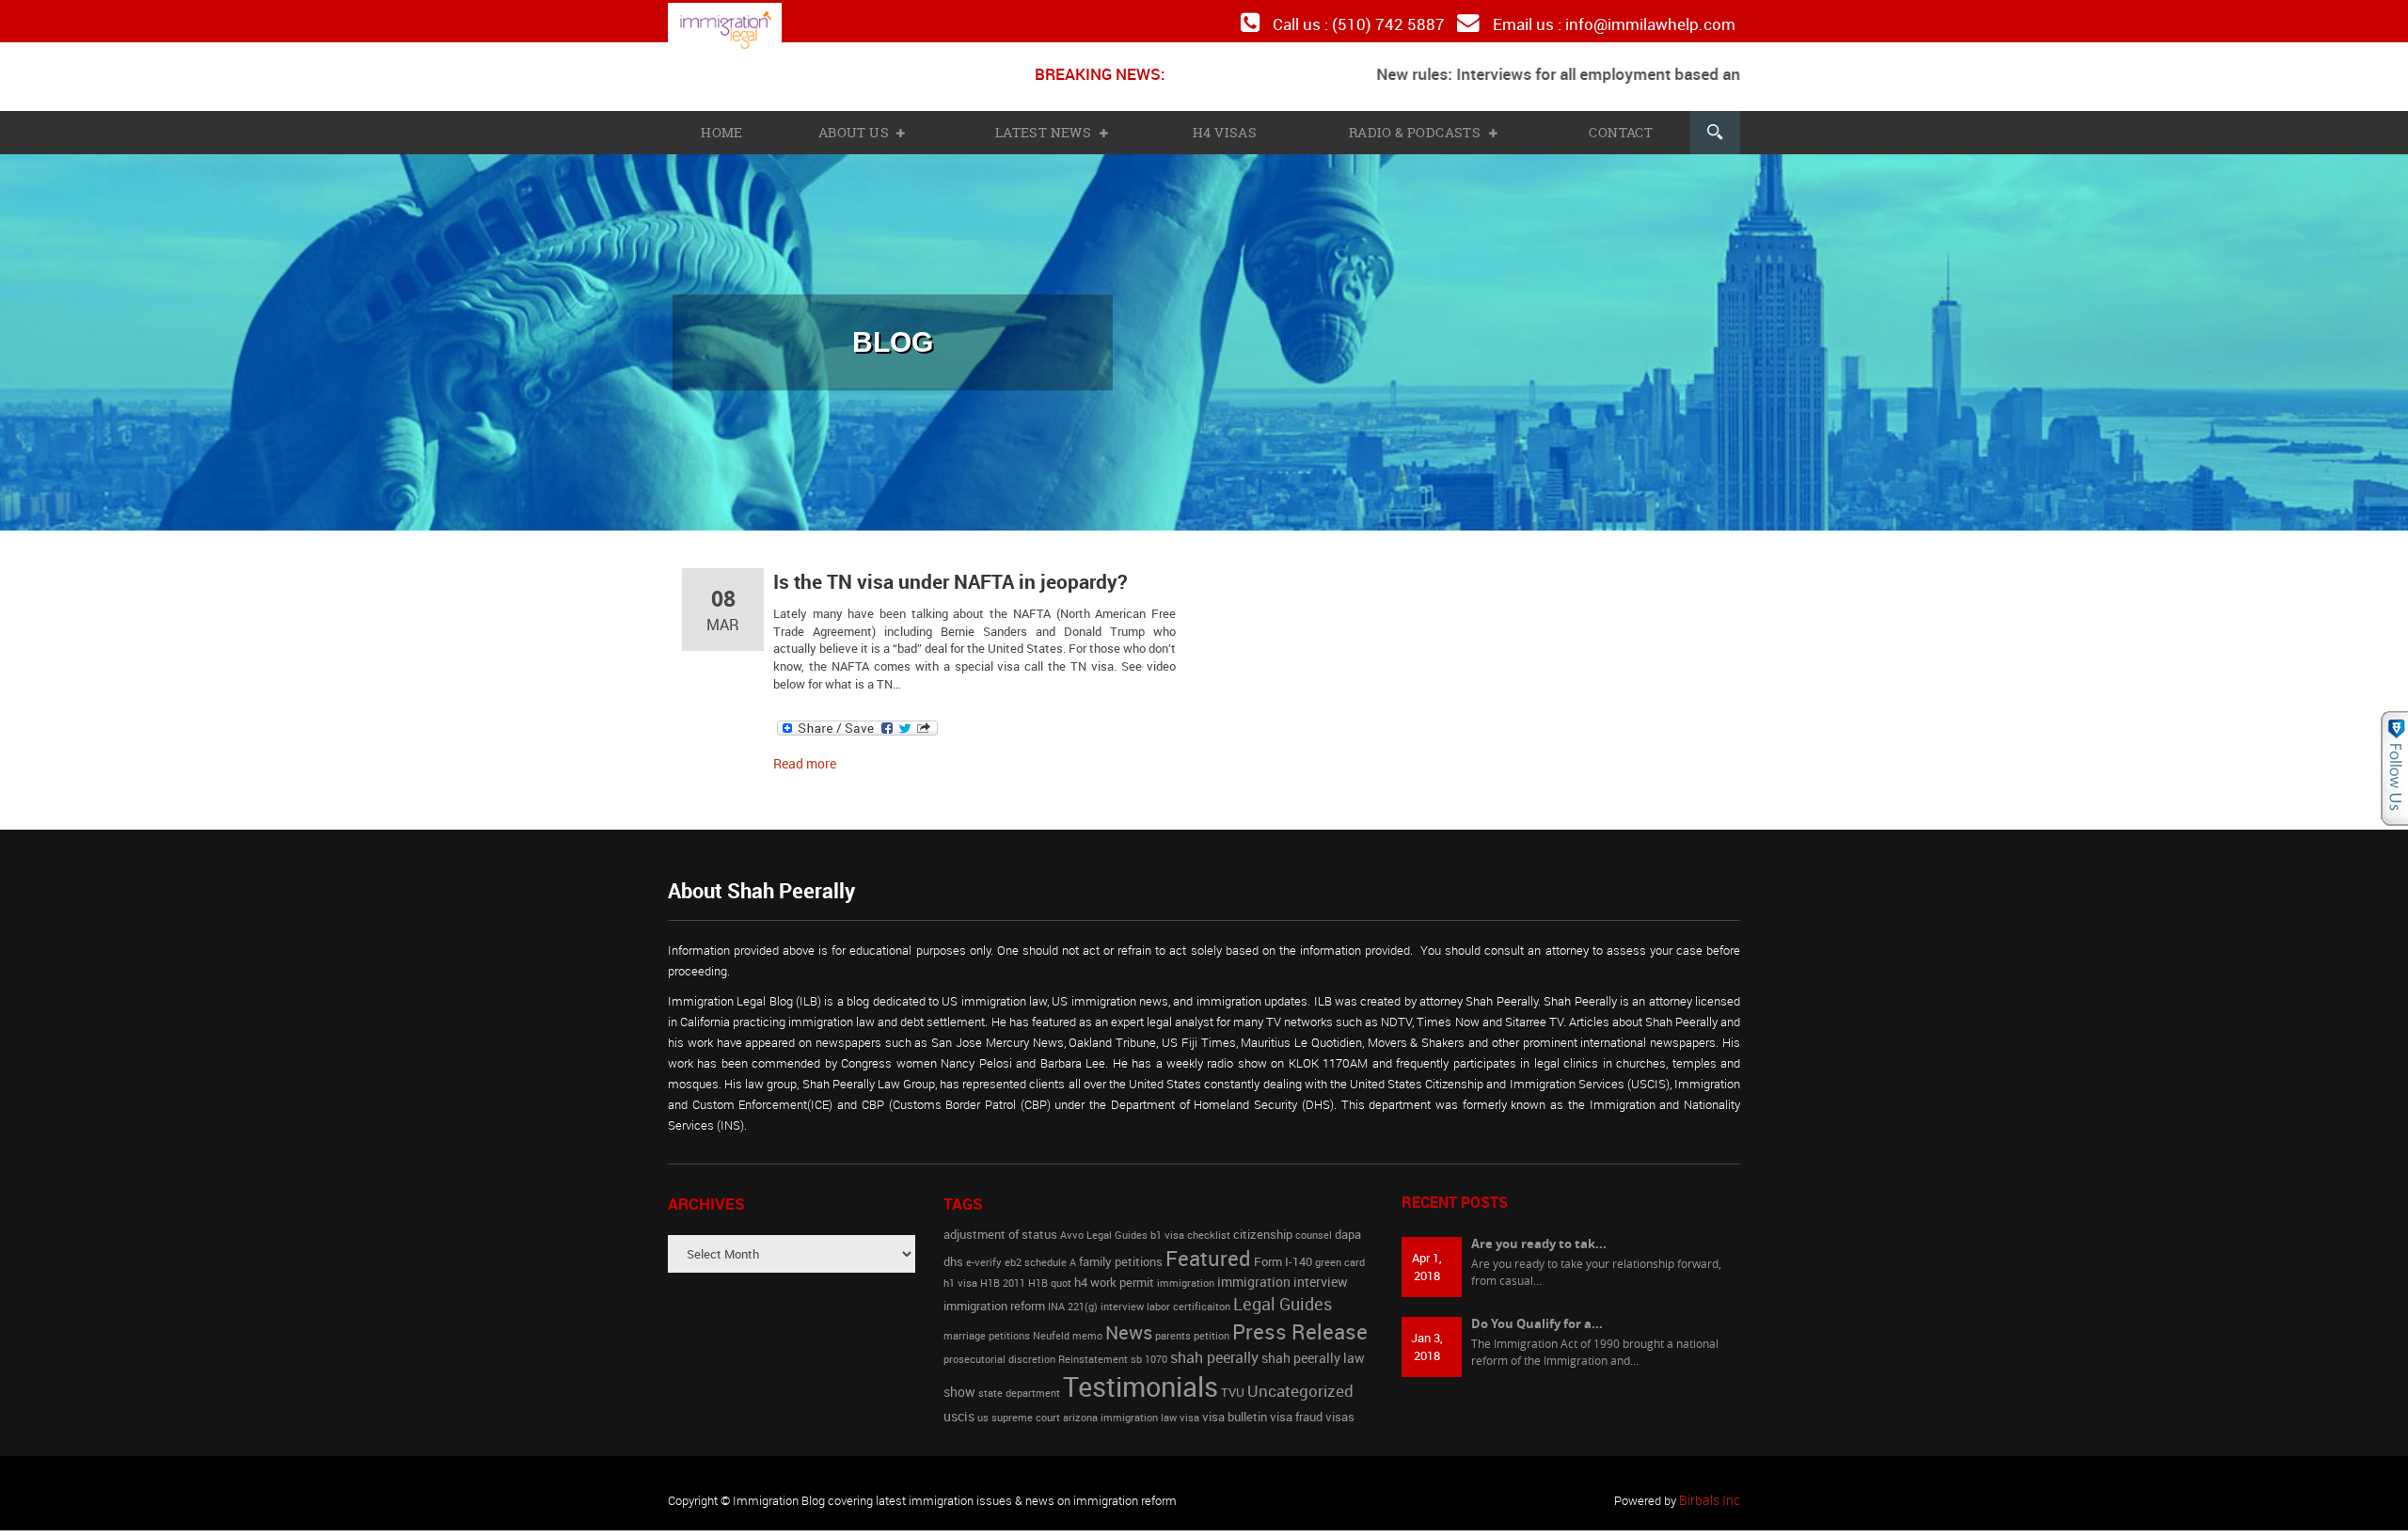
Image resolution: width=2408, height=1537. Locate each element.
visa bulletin (1235, 1409)
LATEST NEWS (1046, 128)
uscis (959, 1408)
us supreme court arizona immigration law (1077, 1409)
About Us (857, 128)
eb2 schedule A (1040, 1254)
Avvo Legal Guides (1104, 1227)
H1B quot (1050, 1276)
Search (1714, 128)
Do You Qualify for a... (1537, 1315)
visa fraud (1296, 1409)
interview (1122, 1298)
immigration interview (1283, 1274)
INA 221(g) (1073, 1298)
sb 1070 (1149, 1351)
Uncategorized (1300, 1382)
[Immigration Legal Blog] (739, 30)
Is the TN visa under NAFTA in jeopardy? (941, 576)
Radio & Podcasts (1416, 128)
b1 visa (1167, 1227)
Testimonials (1141, 1378)
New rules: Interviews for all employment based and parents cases (1561, 71)
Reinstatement (1093, 1351)
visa (1189, 1409)
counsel (1314, 1227)
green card (1340, 1254)
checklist (1209, 1227)
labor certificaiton (1188, 1298)
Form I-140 (1283, 1253)
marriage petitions (987, 1327)
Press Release (1300, 1323)
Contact (1619, 128)
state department (1019, 1385)
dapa (1348, 1226)
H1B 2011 (1003, 1276)
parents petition (1192, 1327)
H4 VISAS (1225, 128)
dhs (953, 1253)
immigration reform (994, 1298)
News (1129, 1323)
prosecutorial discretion (999, 1351)
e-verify (984, 1254)
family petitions (1121, 1253)
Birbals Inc (1712, 1492)
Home (722, 128)
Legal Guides (1283, 1295)
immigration (1186, 1276)
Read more (802, 755)
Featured (1208, 1249)
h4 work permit (1114, 1275)
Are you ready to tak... (1539, 1236)
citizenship (1263, 1226)
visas (1340, 1409)
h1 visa (960, 1276)
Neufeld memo (1068, 1327)
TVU (1233, 1384)
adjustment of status (1000, 1226)
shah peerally (1214, 1349)
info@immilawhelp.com (1656, 23)
